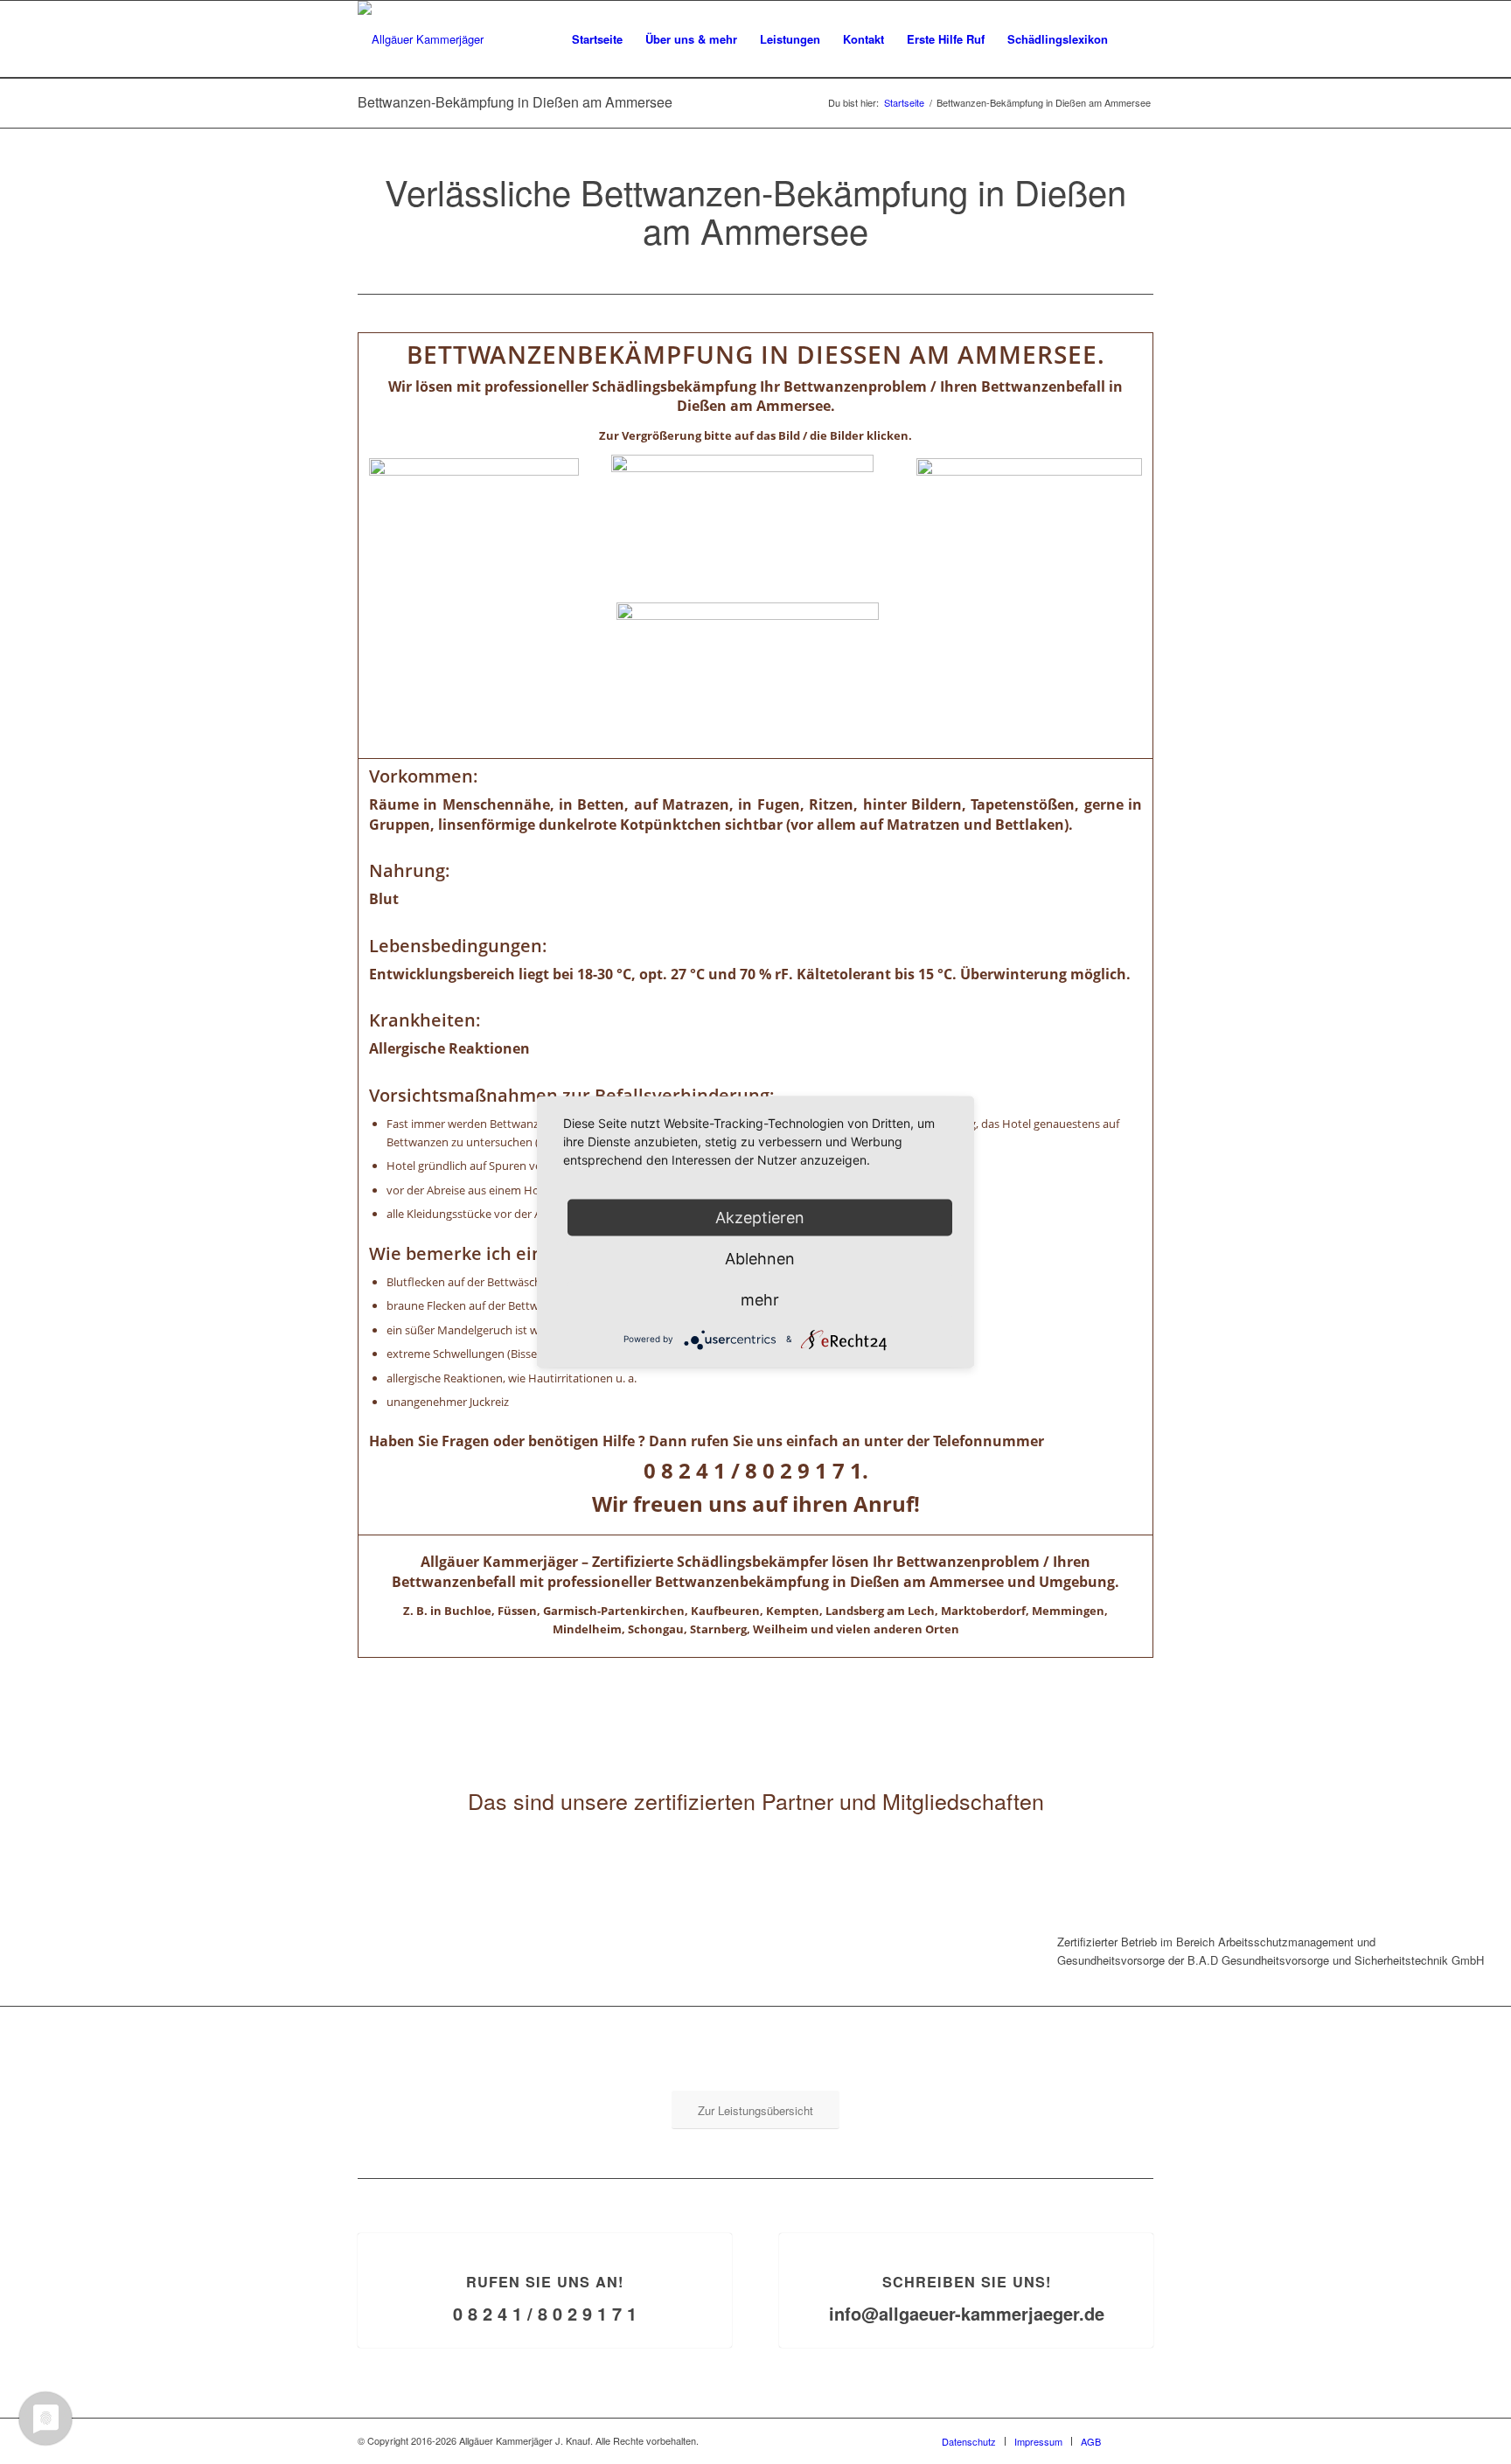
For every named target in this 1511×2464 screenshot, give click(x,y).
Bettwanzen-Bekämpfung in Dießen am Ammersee (515, 102)
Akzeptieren (760, 1218)
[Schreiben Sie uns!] (967, 2234)
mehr (760, 1300)
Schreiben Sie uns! (967, 2282)
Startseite (904, 103)
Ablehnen (760, 1259)
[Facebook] (1140, 2440)
